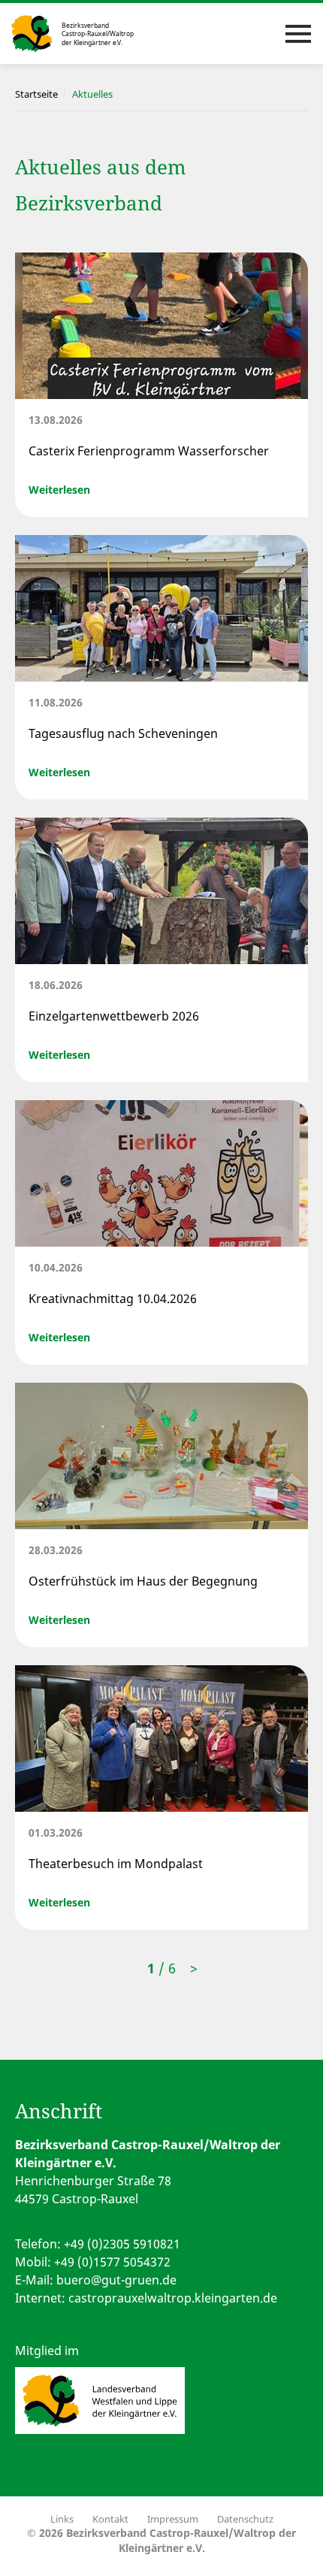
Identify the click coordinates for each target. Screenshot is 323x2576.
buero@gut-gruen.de (116, 2280)
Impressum (173, 2519)
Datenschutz (245, 2519)
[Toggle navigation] (298, 34)
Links (62, 2519)
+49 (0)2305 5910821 (122, 2244)
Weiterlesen (59, 490)
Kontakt (110, 2519)
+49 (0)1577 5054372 (112, 2262)
